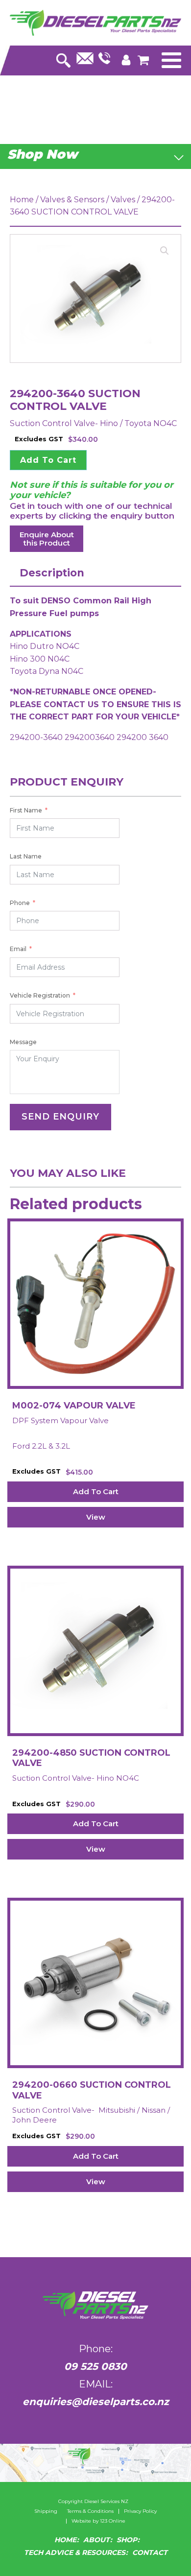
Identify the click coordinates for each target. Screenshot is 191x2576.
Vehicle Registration (40, 995)
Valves (123, 200)
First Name (26, 810)
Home (22, 200)
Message (23, 1042)
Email (18, 949)
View (96, 1517)
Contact (150, 2552)
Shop (127, 2540)
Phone (20, 903)
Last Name (26, 856)
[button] (165, 251)
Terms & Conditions (90, 2511)
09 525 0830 (95, 2366)
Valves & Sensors (72, 200)
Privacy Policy (140, 2511)
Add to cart (48, 460)
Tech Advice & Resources (75, 2552)
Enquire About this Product (47, 539)
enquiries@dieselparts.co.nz (96, 2402)
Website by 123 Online (98, 2521)
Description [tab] (52, 573)
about (96, 2540)
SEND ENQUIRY (60, 1117)
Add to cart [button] (96, 1491)
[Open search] (63, 58)
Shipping (46, 2511)
